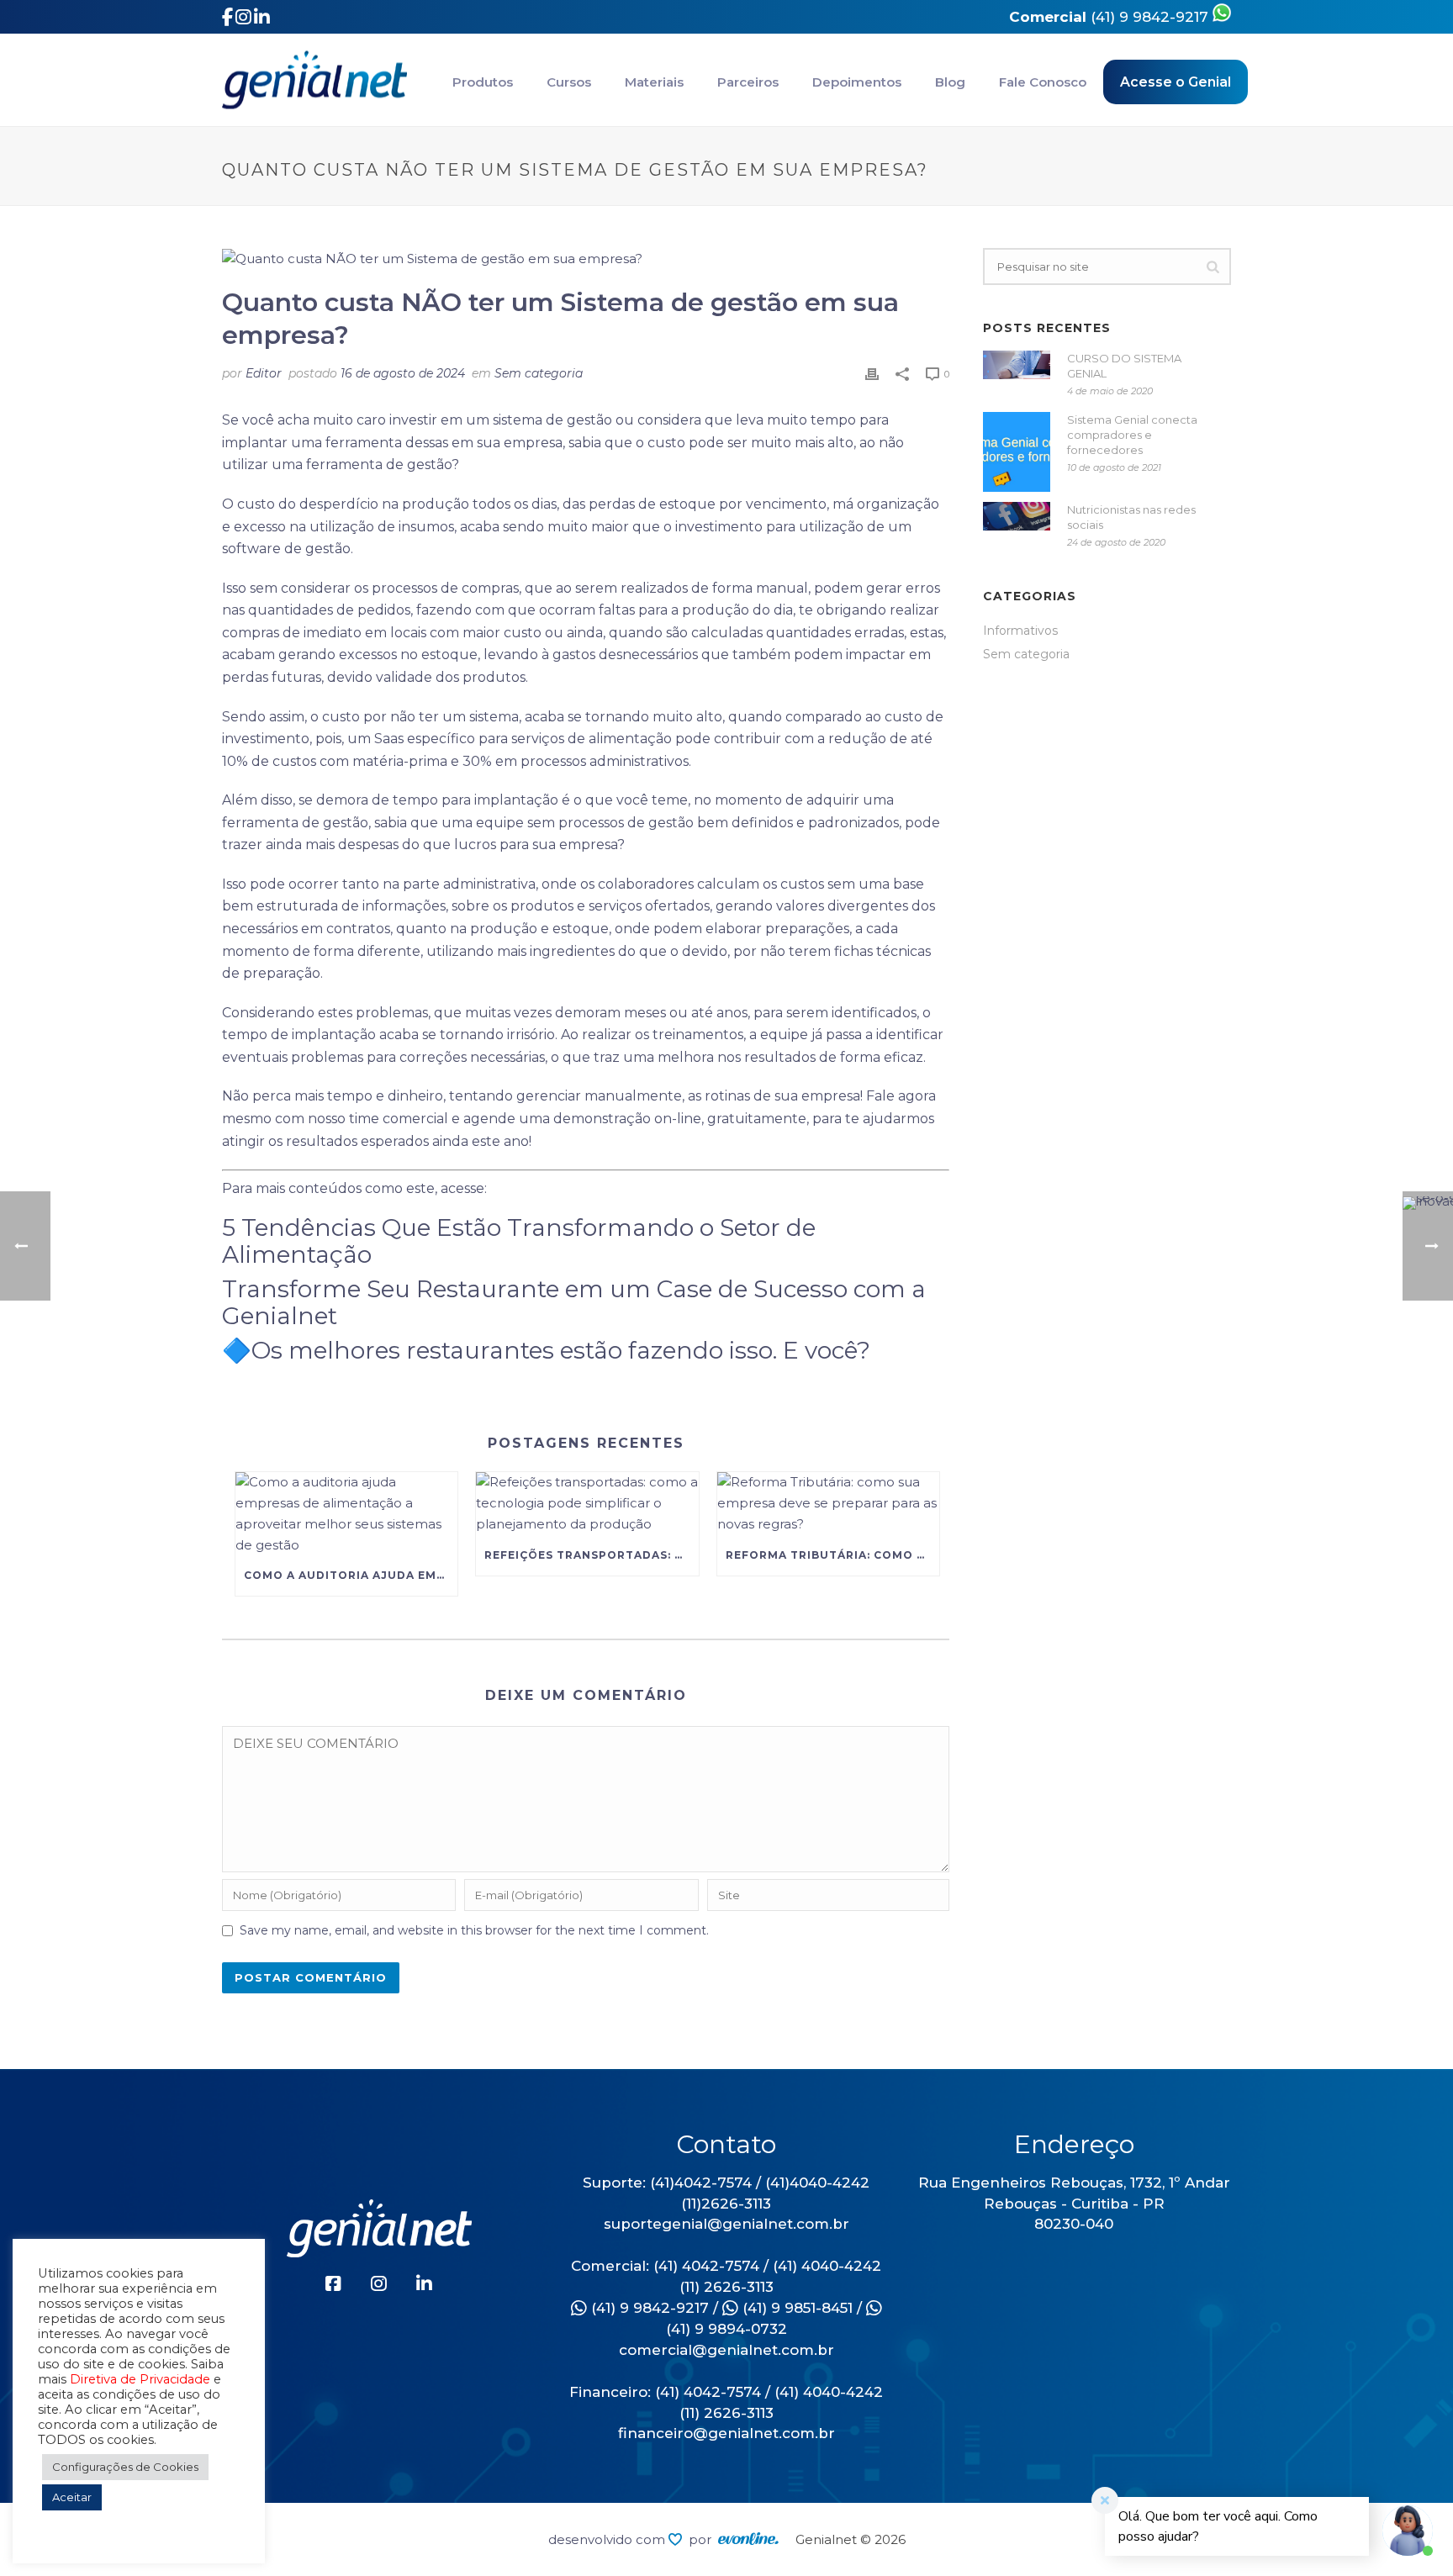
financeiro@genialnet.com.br (726, 2433)
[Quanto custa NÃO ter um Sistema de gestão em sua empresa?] (586, 259)
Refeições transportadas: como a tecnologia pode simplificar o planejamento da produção (591, 1555)
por (703, 2539)
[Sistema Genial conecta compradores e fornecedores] (1017, 452)
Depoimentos (857, 82)
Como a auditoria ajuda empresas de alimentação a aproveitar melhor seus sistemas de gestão (351, 1575)
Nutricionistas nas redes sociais (1131, 517)
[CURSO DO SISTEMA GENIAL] (1017, 365)
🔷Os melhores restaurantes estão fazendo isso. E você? (546, 1350)
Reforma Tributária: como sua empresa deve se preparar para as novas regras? (832, 1555)
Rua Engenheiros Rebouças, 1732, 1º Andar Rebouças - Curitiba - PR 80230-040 (1074, 2204)
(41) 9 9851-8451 (795, 2308)
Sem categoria (539, 373)
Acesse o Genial (1176, 82)
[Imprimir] (872, 374)
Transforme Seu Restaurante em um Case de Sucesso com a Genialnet (574, 1302)
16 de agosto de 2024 (403, 373)
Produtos (483, 82)
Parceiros (748, 82)
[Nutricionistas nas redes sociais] (1017, 516)
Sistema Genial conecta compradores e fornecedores (1132, 435)
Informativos (1020, 631)
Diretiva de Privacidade (140, 2379)
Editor (264, 373)
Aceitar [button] (72, 2497)
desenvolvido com (608, 2539)
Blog (950, 82)
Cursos (569, 82)
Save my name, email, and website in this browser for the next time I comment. (474, 1930)
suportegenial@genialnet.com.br (726, 2224)
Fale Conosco (1043, 82)
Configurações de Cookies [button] (125, 2467)
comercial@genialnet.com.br (726, 2350)
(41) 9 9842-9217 (1111, 17)
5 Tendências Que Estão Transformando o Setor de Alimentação (519, 1241)
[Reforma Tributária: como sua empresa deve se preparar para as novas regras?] (828, 1504)
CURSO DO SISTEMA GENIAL (1124, 366)
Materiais (654, 82)
